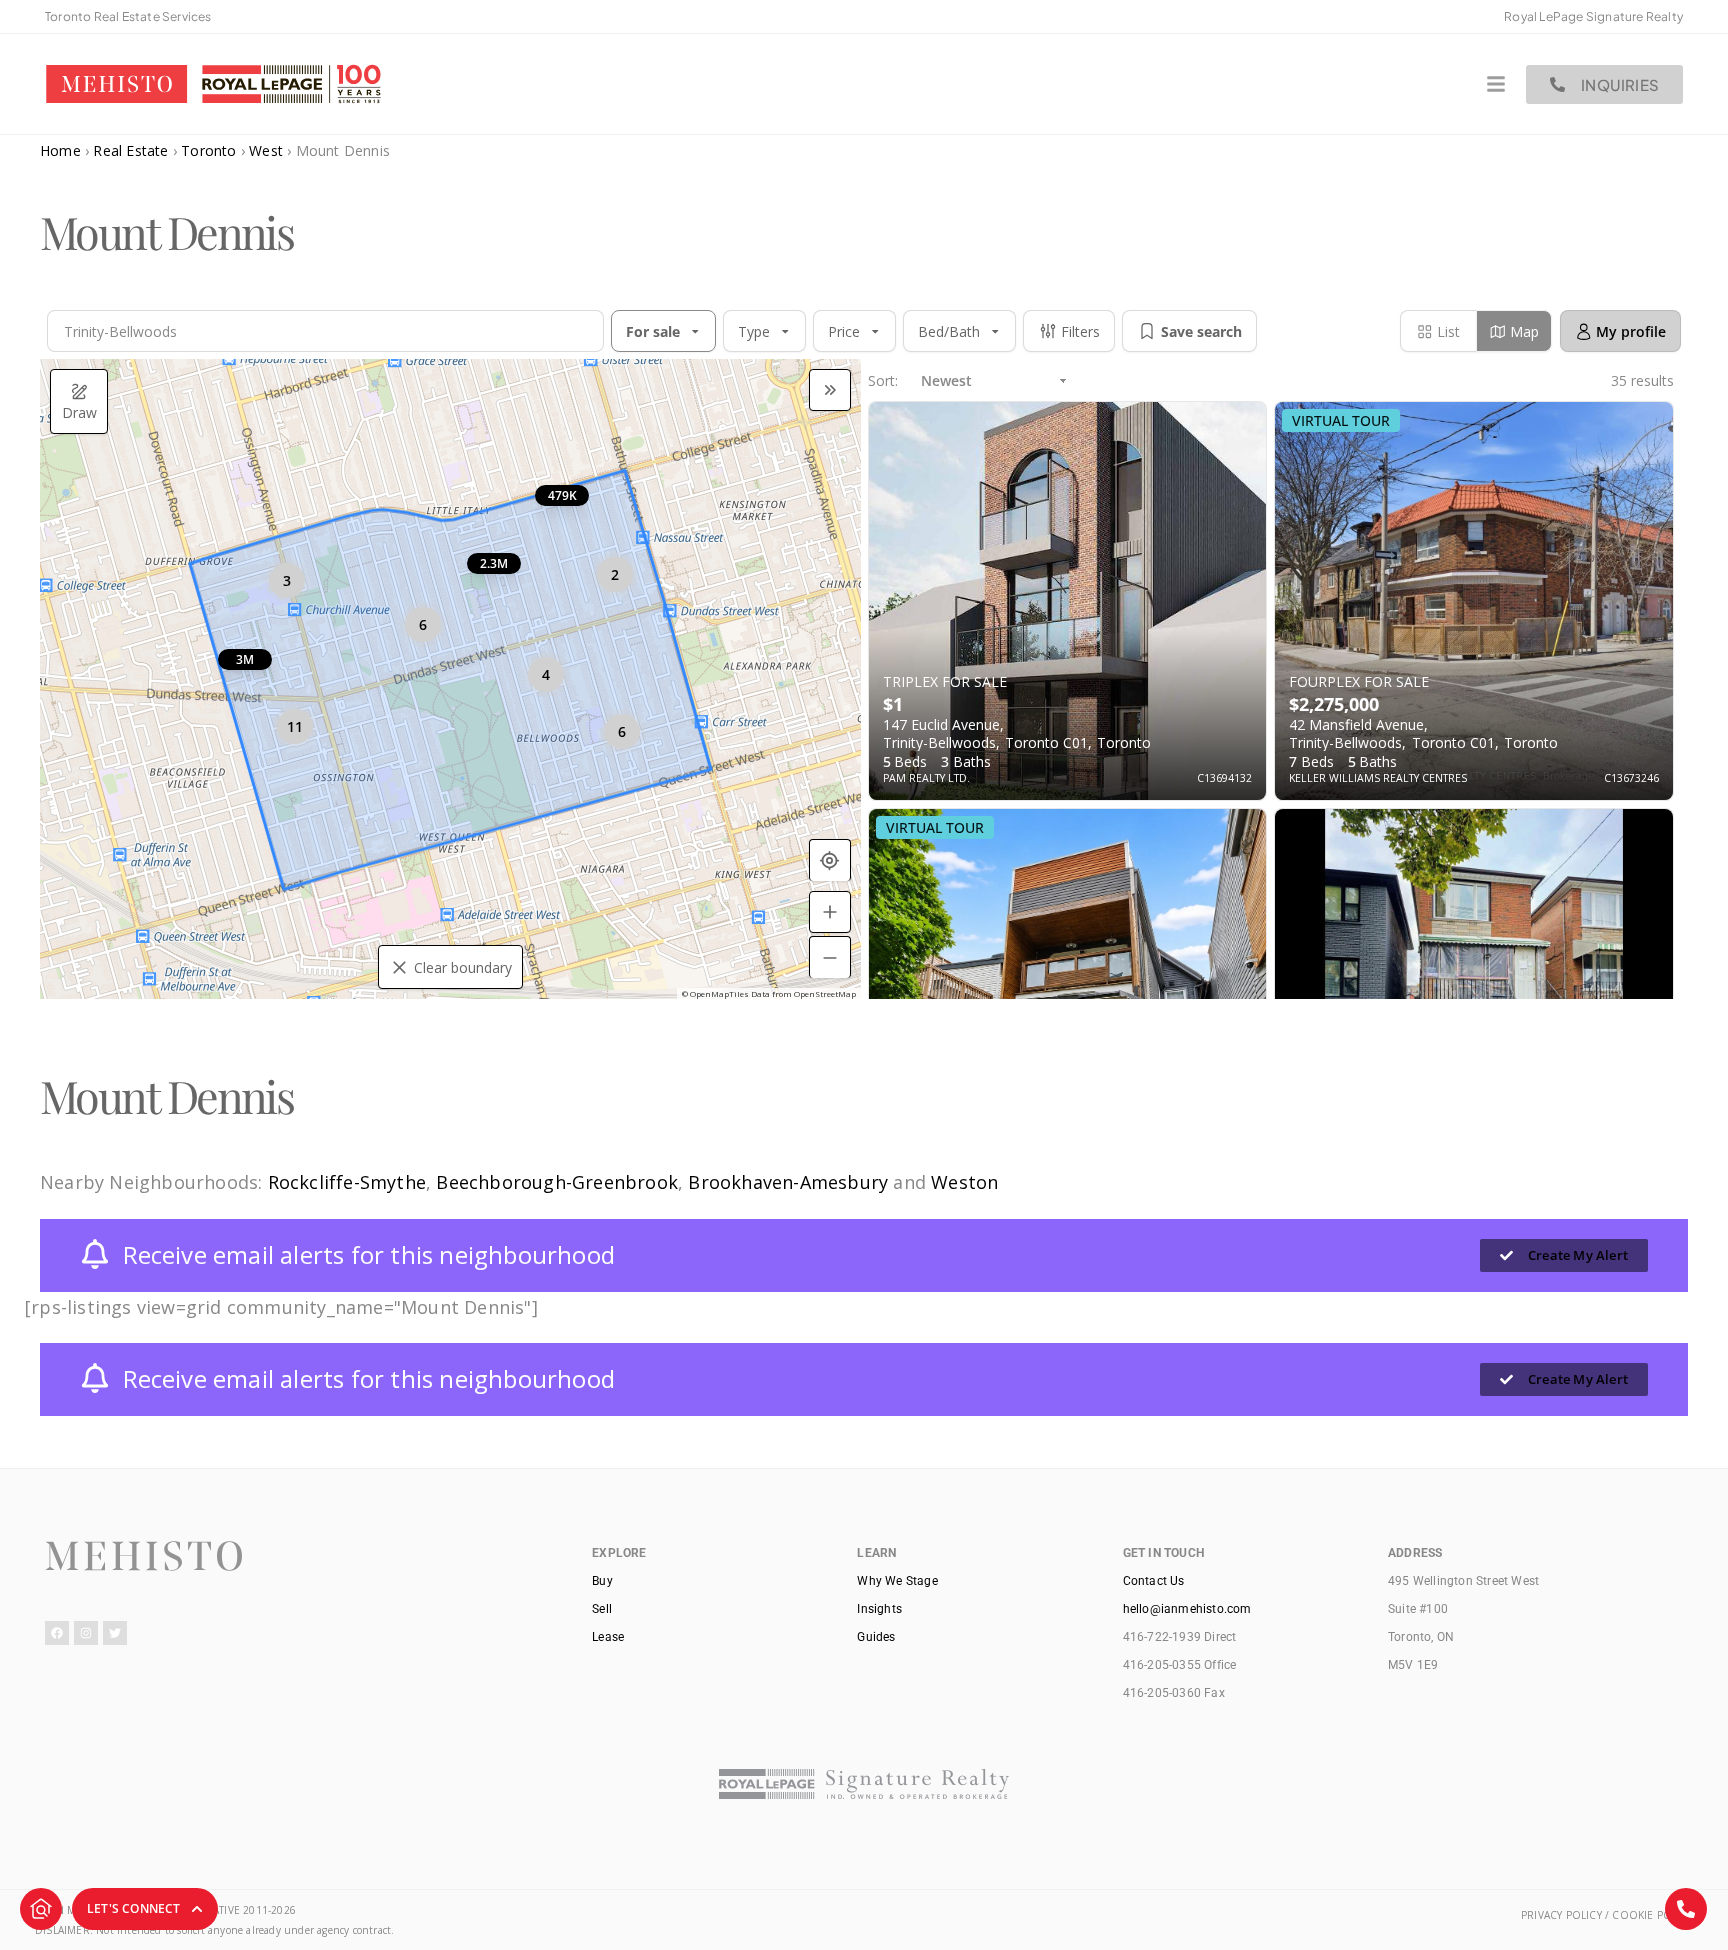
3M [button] (245, 659)
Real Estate (130, 150)
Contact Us (1154, 1581)
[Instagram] (86, 1633)
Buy (602, 1581)
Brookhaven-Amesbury (788, 1182)
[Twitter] (115, 1633)
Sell (602, 1609)
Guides (876, 1637)
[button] (576, 331)
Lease (608, 1637)
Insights (879, 1609)
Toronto (208, 150)
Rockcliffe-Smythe (347, 1182)
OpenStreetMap (825, 993)
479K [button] (562, 495)
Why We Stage (897, 1581)
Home (60, 150)
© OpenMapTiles (715, 993)
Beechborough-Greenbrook (557, 1182)
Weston (964, 1182)
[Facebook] (57, 1633)
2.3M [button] (494, 563)
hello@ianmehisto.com (1187, 1609)
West (266, 150)
